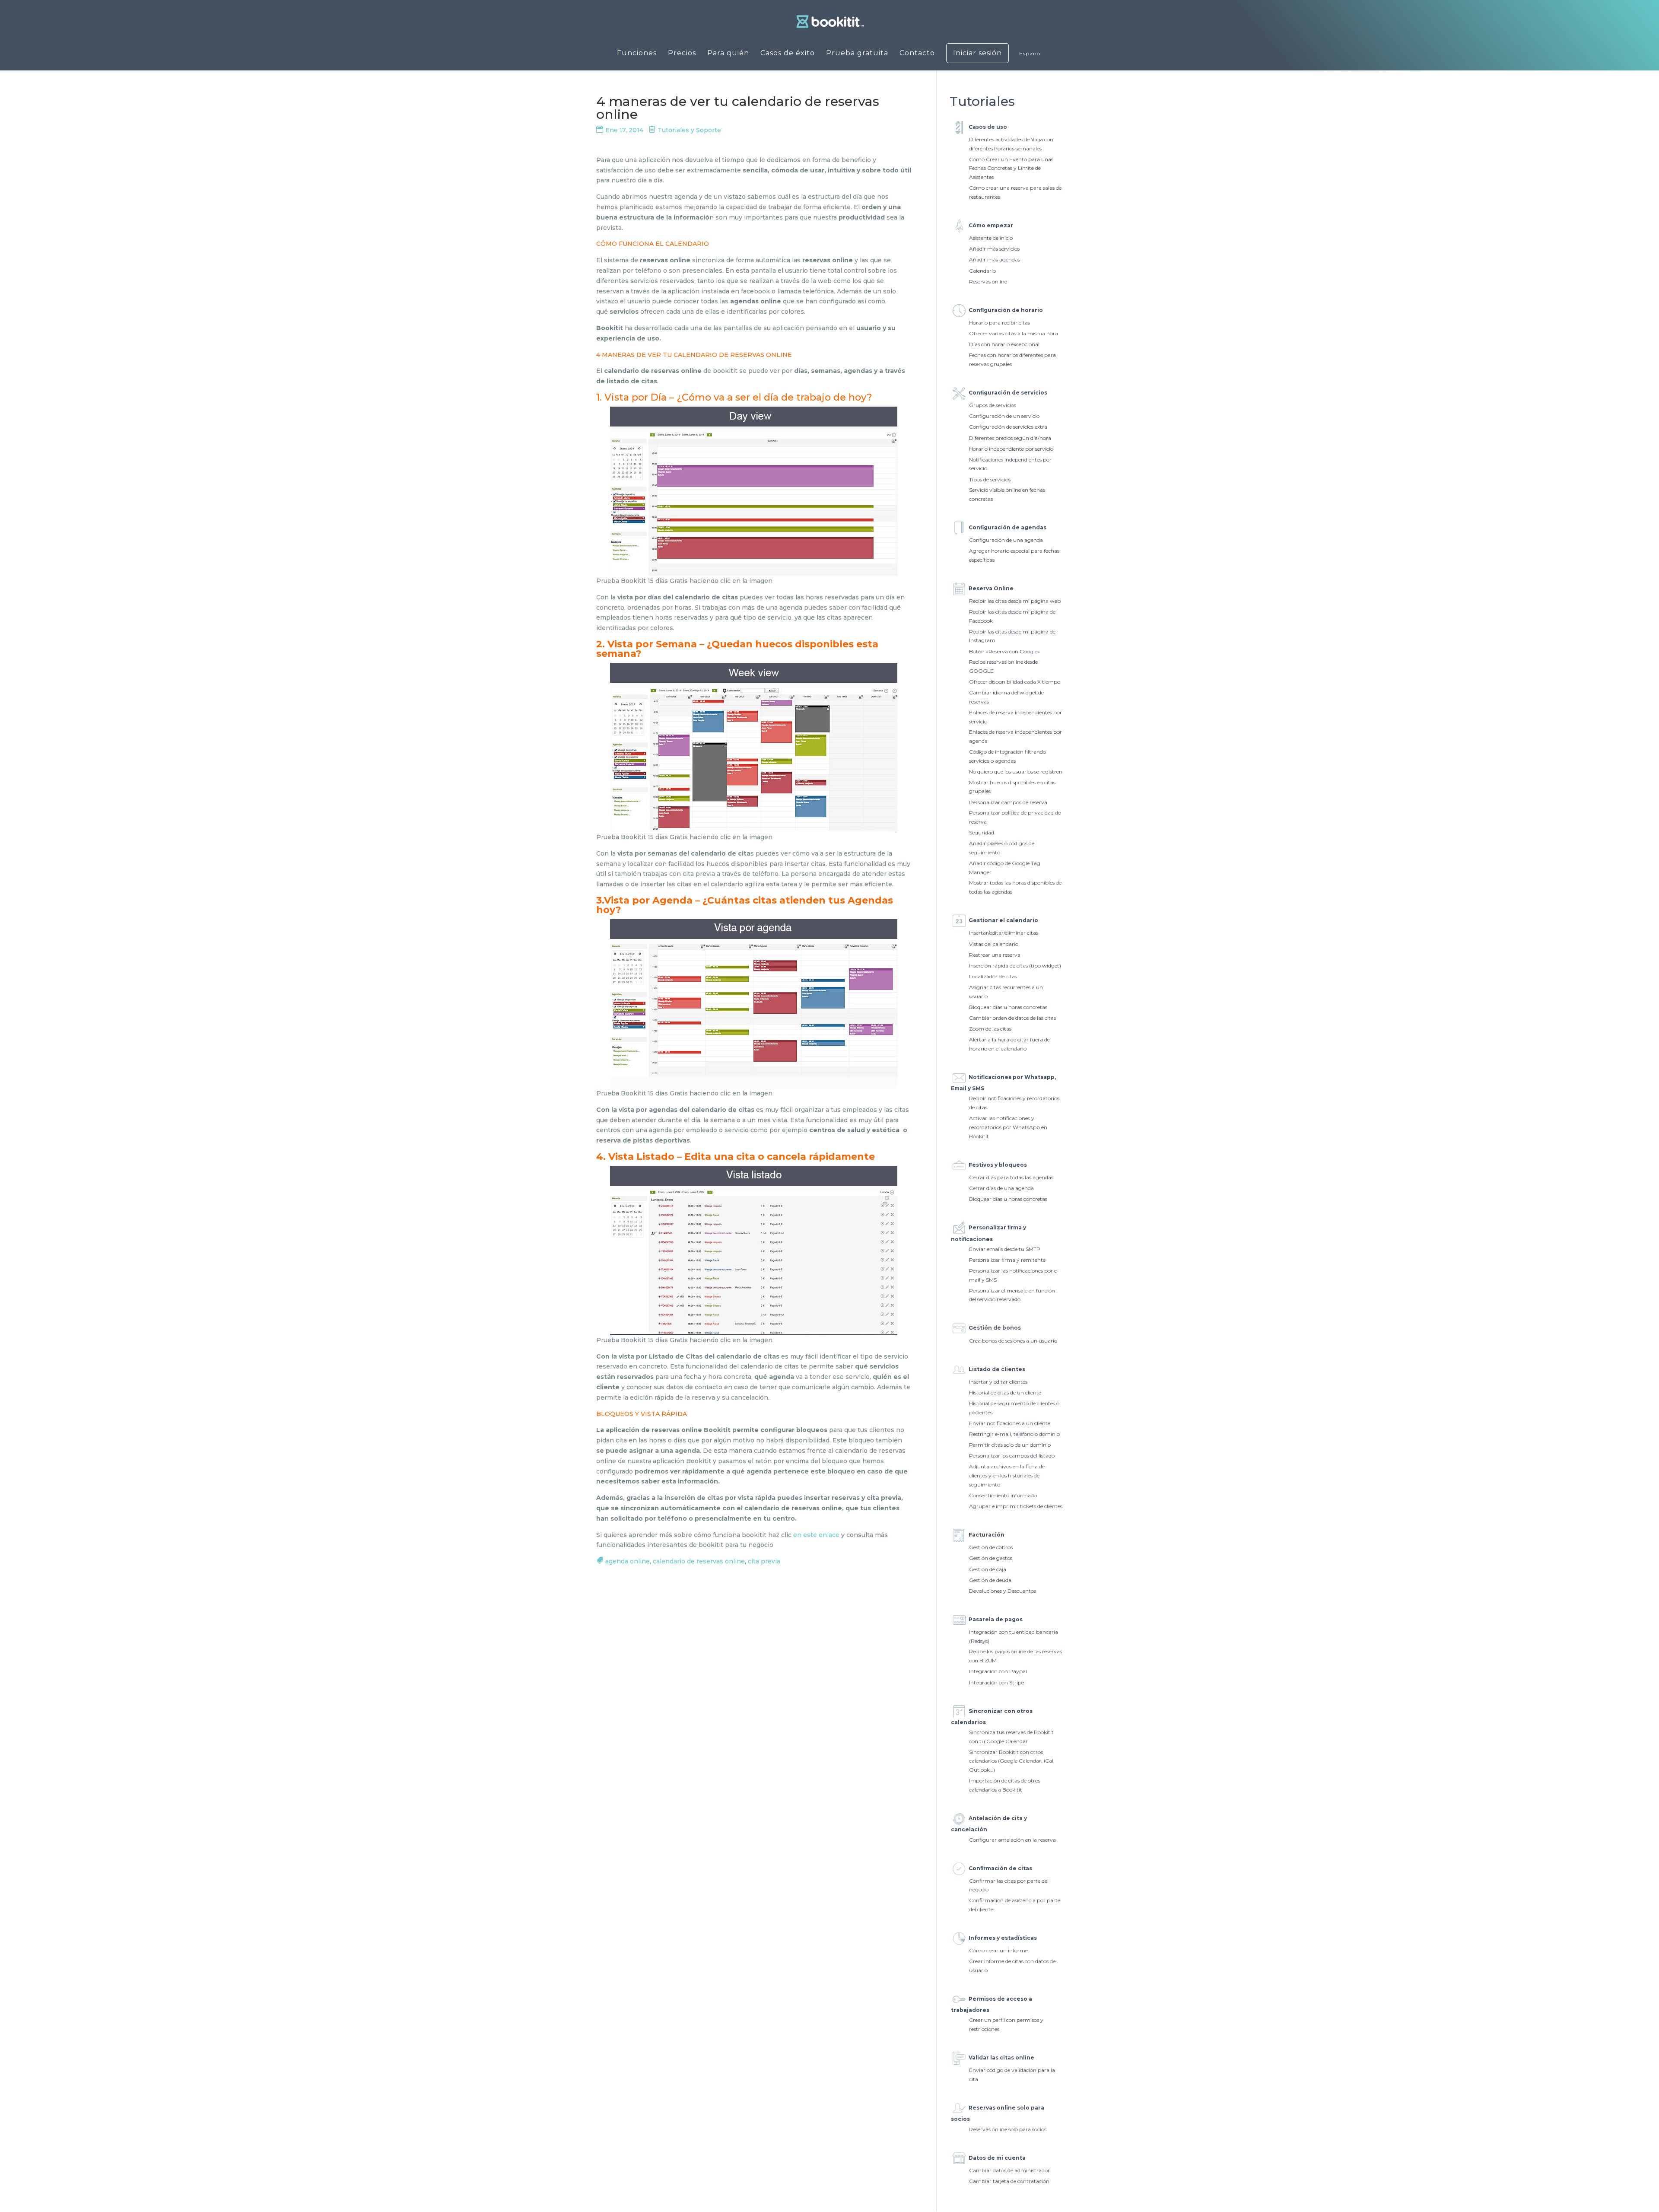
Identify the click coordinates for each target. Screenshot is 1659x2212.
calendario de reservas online (699, 1561)
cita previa (764, 1561)
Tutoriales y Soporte (689, 130)
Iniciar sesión (977, 53)
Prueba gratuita (857, 54)
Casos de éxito (788, 54)
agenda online (628, 1561)
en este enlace (816, 1535)
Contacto (917, 54)
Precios (682, 54)
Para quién (728, 54)
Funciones (637, 54)
